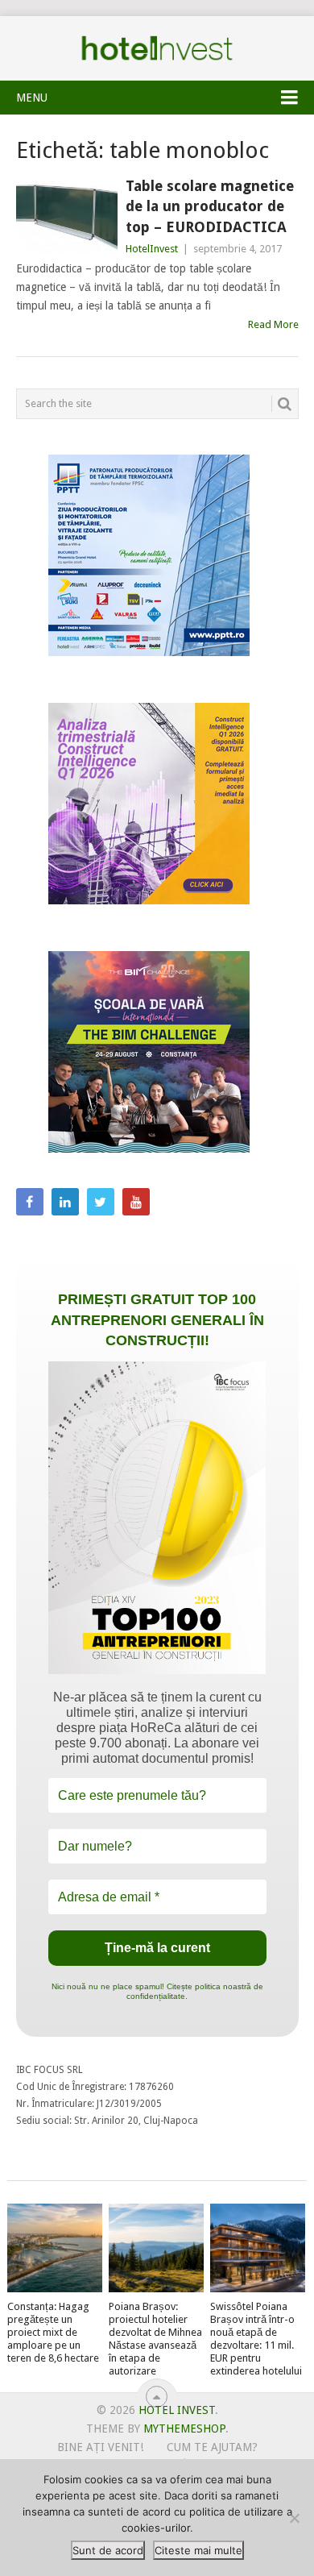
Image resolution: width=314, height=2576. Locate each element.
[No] (294, 2518)
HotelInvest (152, 249)
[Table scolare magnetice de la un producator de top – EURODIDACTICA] (67, 216)
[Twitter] (101, 1202)
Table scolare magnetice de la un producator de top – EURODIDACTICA (210, 206)
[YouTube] (136, 1202)
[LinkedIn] (65, 1202)
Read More (273, 324)
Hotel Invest (157, 48)
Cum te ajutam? (212, 2447)
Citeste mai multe (198, 2550)
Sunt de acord (108, 2550)
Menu (32, 98)
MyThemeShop (184, 2429)
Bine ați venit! (100, 2447)
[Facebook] (30, 1202)
